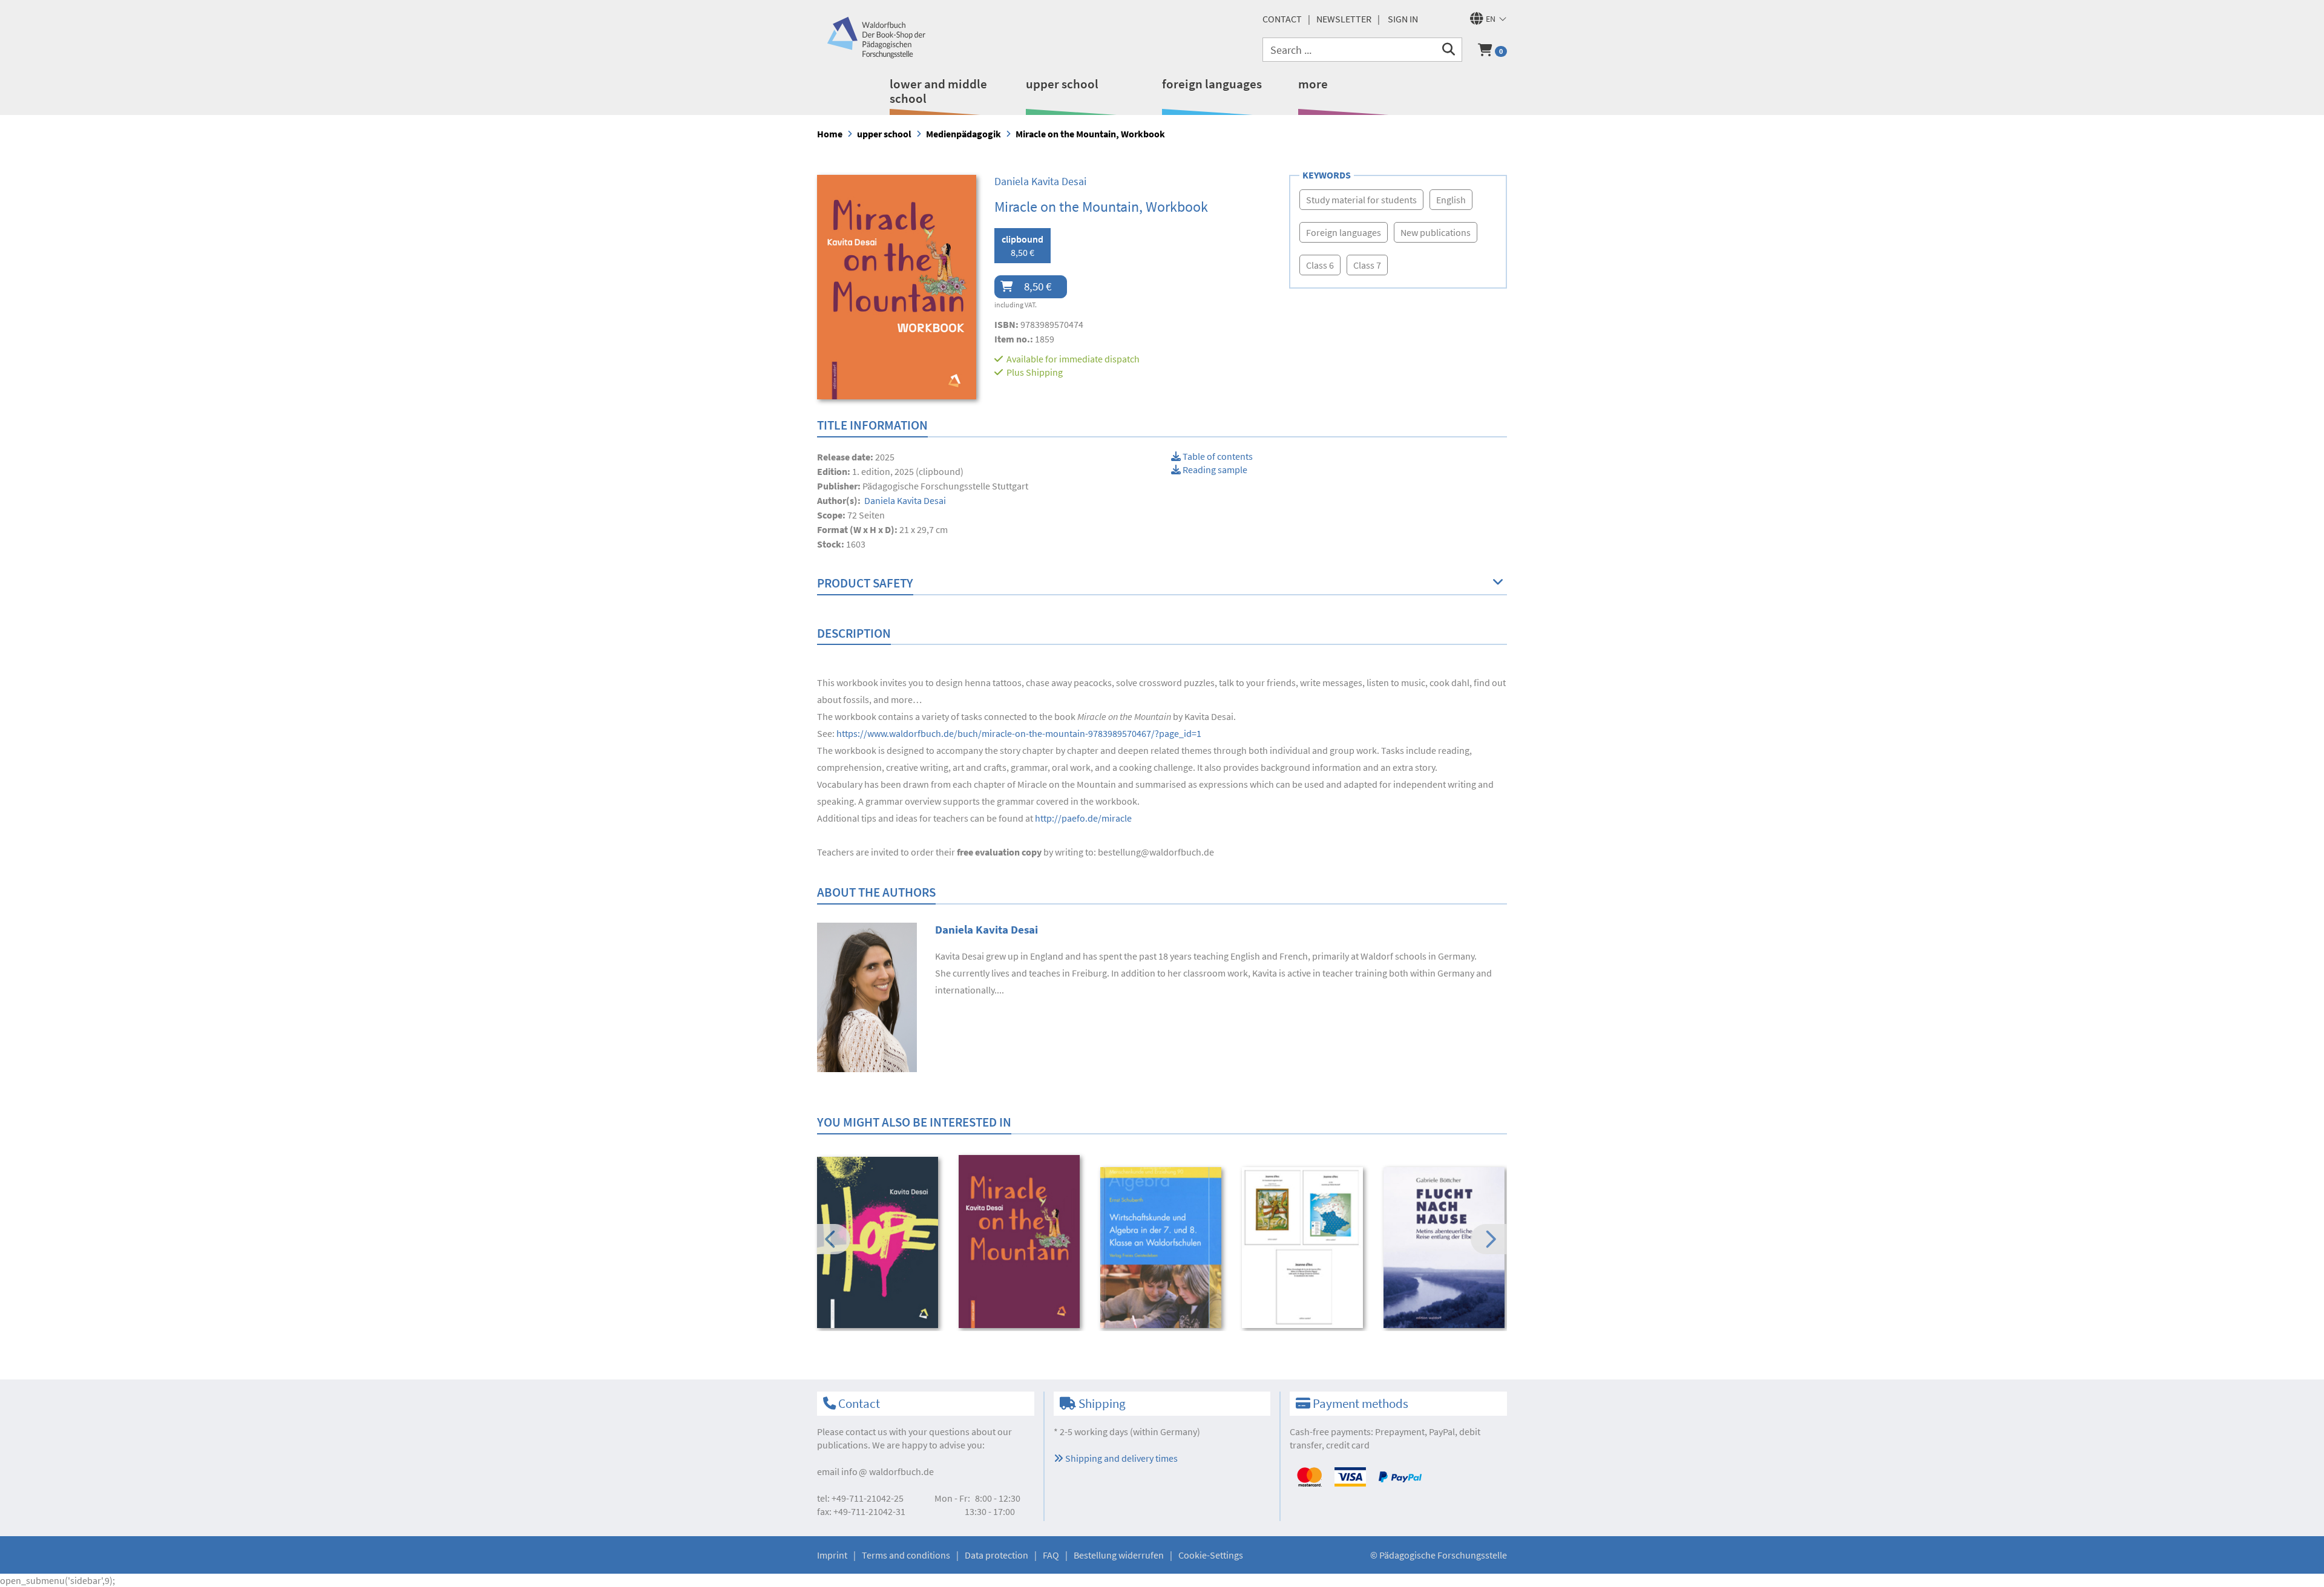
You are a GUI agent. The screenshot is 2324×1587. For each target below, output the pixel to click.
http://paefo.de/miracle (1083, 818)
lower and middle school (938, 91)
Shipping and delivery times (1121, 1458)
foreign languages (1212, 84)
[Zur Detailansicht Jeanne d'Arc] (1305, 1248)
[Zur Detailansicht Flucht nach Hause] (1446, 1248)
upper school (1062, 84)
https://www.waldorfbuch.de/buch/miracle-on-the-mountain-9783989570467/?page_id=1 (1019, 733)
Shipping (1044, 372)
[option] (880, 1244)
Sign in (1403, 19)
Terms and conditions (906, 1555)
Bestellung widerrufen (1119, 1555)
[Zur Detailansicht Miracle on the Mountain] (1021, 1242)
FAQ (1051, 1555)
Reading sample (1214, 470)
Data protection (996, 1555)
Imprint (832, 1555)
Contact (1282, 19)
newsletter (1344, 19)
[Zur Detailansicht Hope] (880, 1243)
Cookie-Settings (1211, 1555)
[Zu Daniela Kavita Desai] (867, 996)
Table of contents (1217, 456)
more (1313, 84)
